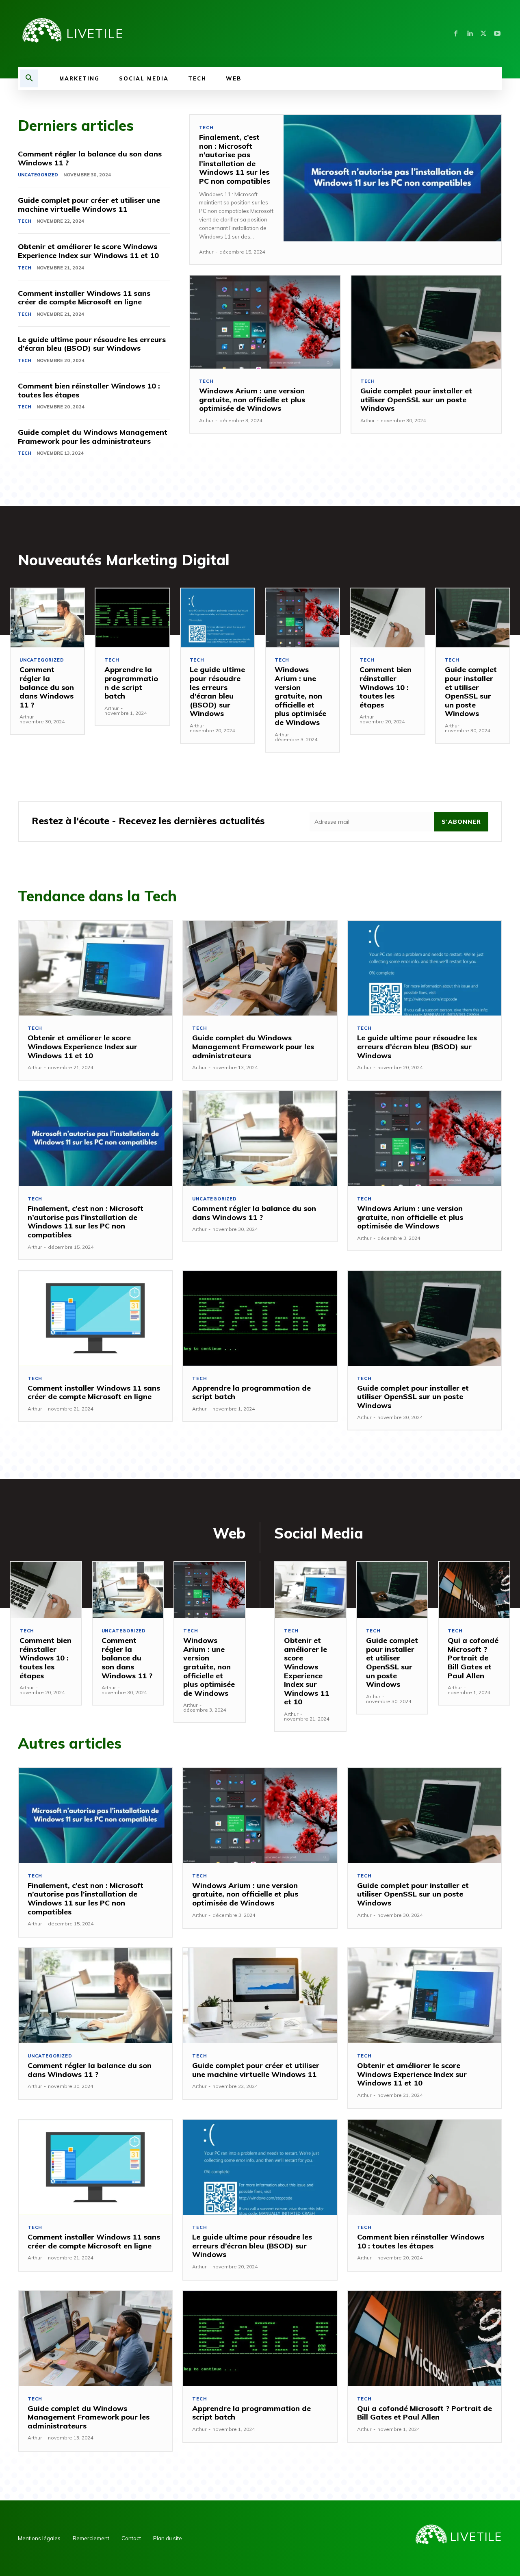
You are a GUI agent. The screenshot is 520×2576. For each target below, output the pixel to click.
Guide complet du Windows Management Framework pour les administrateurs (93, 437)
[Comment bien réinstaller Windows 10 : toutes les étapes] (387, 618)
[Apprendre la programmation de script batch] (132, 618)
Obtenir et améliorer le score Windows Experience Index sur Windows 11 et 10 (88, 251)
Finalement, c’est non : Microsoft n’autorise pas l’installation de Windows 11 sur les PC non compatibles (235, 159)
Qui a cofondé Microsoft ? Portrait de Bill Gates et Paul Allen (473, 1658)
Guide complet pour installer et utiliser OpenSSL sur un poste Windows (416, 399)
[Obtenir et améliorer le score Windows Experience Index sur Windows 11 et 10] (95, 968)
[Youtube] (497, 34)
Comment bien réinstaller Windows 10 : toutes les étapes (89, 390)
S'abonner (461, 822)
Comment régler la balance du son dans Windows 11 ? (90, 158)
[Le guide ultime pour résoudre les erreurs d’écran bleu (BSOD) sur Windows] (218, 618)
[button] (29, 78)
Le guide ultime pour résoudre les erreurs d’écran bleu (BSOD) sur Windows (92, 344)
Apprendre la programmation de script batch (131, 683)
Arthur (206, 252)
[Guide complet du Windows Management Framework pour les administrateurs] (260, 968)
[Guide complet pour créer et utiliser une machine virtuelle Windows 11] (260, 1996)
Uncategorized (38, 175)
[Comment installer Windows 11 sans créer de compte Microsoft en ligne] (95, 1318)
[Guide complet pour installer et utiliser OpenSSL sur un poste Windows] (426, 322)
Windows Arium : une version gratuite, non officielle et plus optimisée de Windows (252, 399)
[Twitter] (483, 34)
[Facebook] (456, 34)
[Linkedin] (470, 34)
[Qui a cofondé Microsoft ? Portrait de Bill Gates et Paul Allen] (474, 1590)
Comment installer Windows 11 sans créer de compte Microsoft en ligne (84, 298)
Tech (25, 221)
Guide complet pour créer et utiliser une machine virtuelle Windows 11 (89, 205)
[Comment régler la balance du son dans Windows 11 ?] (47, 618)
